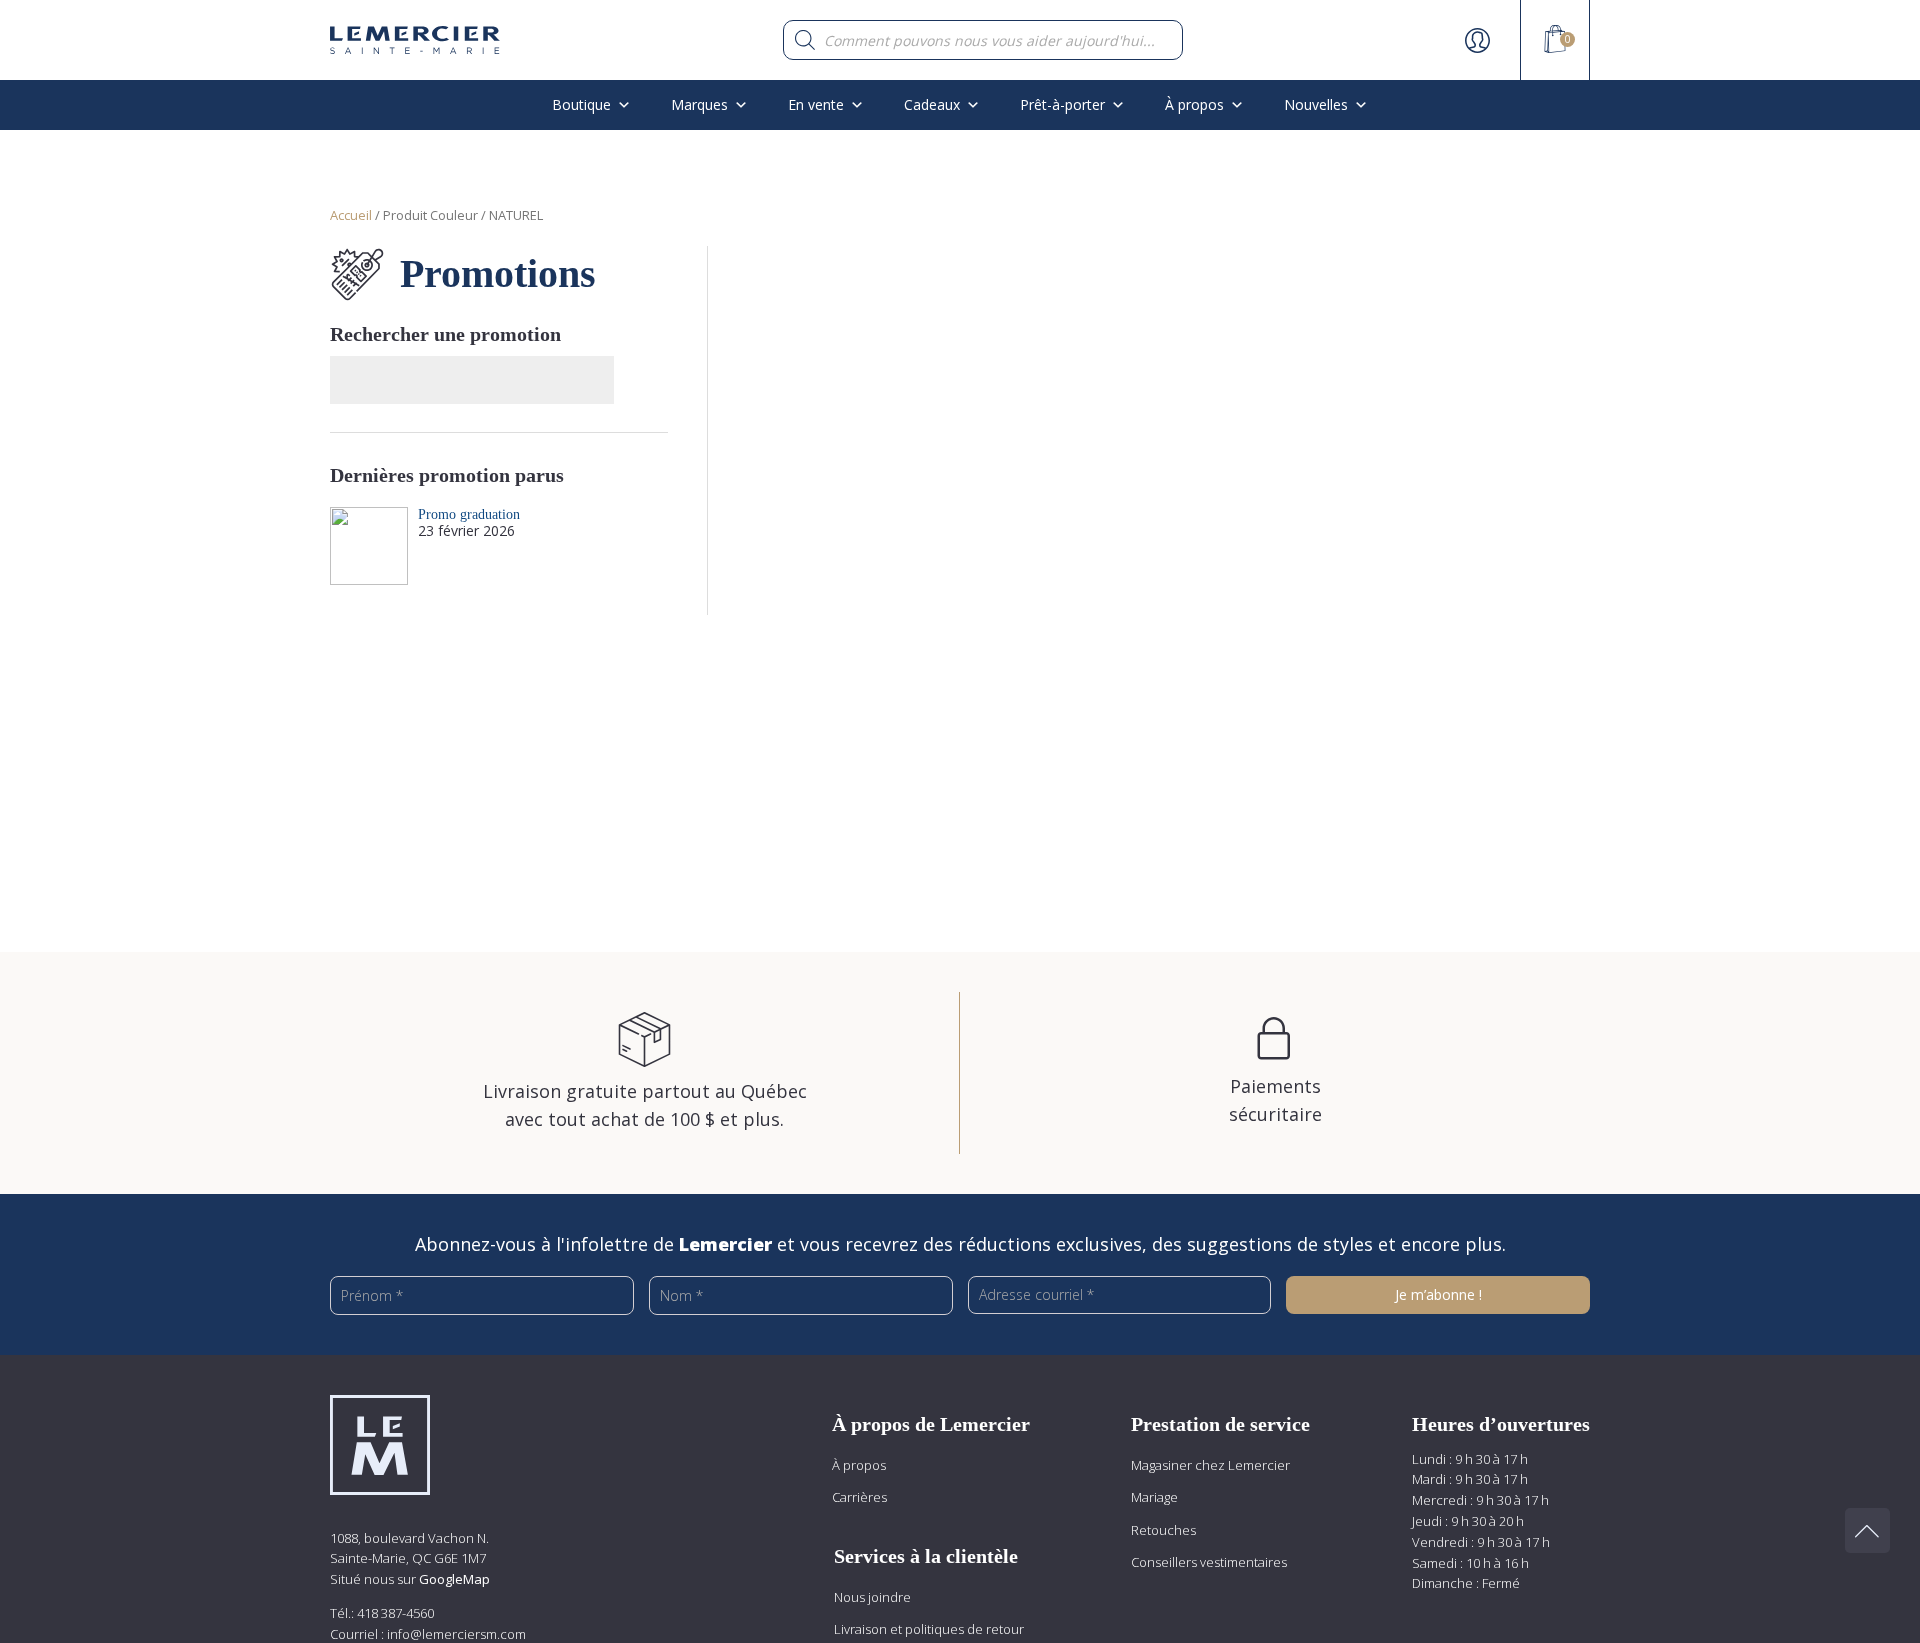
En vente (816, 104)
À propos (859, 1465)
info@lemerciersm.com (456, 1634)
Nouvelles (1316, 104)
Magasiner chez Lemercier (1210, 1465)
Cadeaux (932, 104)
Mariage (1154, 1497)
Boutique (581, 104)
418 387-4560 (395, 1613)
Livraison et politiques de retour (929, 1629)
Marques (699, 104)
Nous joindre (872, 1597)
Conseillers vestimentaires (1209, 1562)
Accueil (351, 215)
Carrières (859, 1497)
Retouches (1163, 1530)
